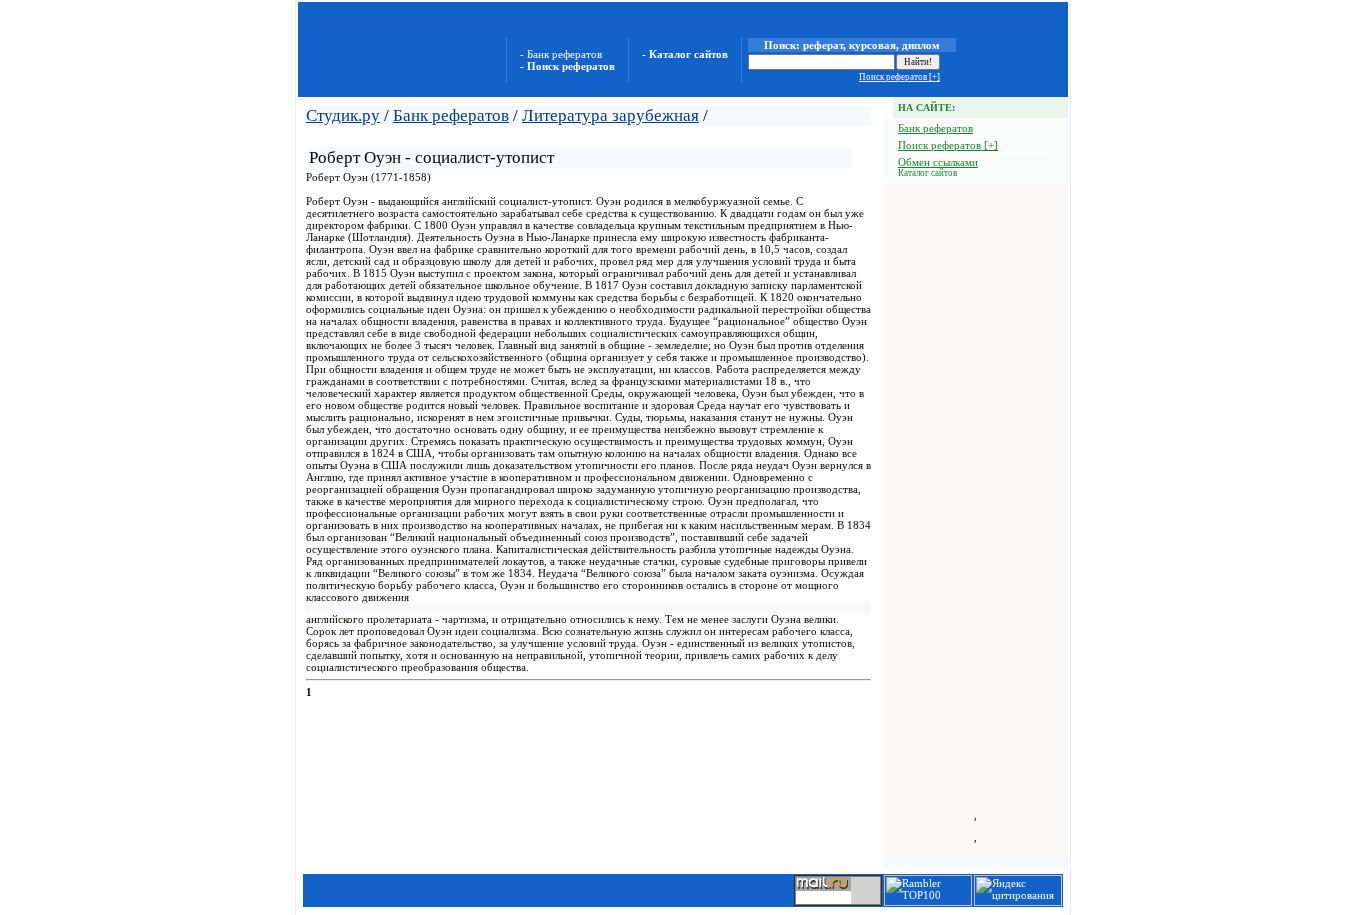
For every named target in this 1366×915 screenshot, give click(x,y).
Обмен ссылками (938, 162)
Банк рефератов (451, 115)
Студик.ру (343, 115)
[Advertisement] (542, 135)
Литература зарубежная (610, 115)
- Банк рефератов (561, 54)
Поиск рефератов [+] (899, 77)
